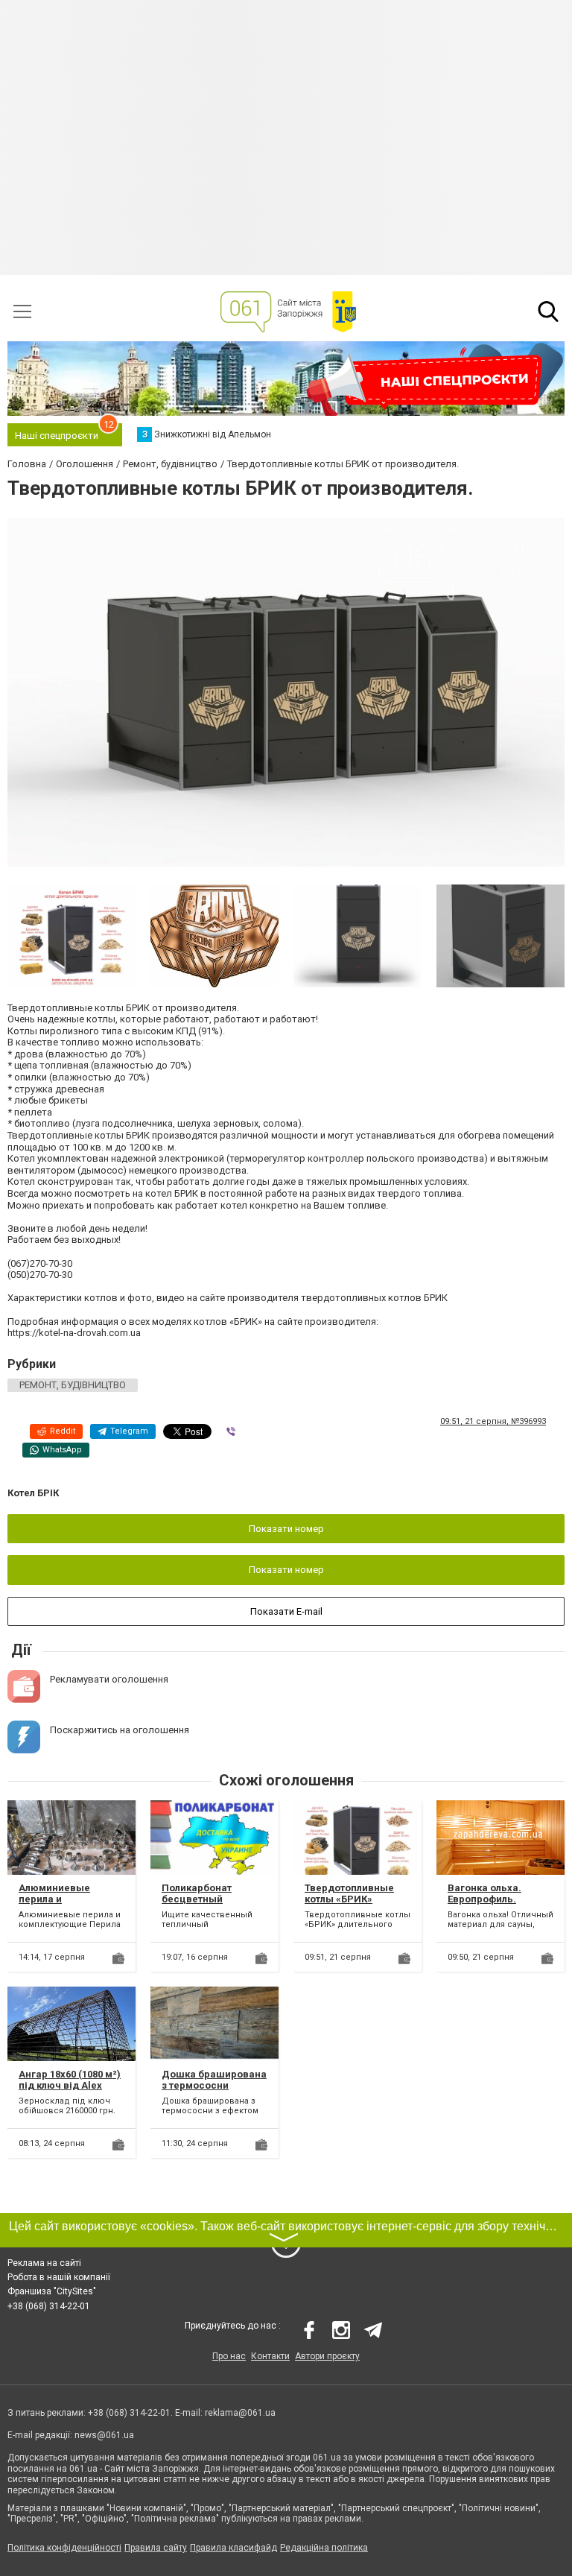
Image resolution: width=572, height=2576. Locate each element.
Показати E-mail (286, 1611)
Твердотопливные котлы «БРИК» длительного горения (357, 1899)
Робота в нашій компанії (59, 2277)
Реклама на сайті (44, 2263)
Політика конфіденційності (64, 2548)
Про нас (229, 2356)
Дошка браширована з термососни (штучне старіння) (214, 2086)
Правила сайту (156, 2548)
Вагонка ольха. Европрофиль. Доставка (484, 1899)
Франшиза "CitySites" (52, 2291)
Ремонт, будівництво (73, 1385)
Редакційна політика (324, 2548)
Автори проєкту (327, 2356)
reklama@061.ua (240, 2413)
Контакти (270, 2356)
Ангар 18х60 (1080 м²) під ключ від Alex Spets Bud (70, 2086)
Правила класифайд (233, 2548)
